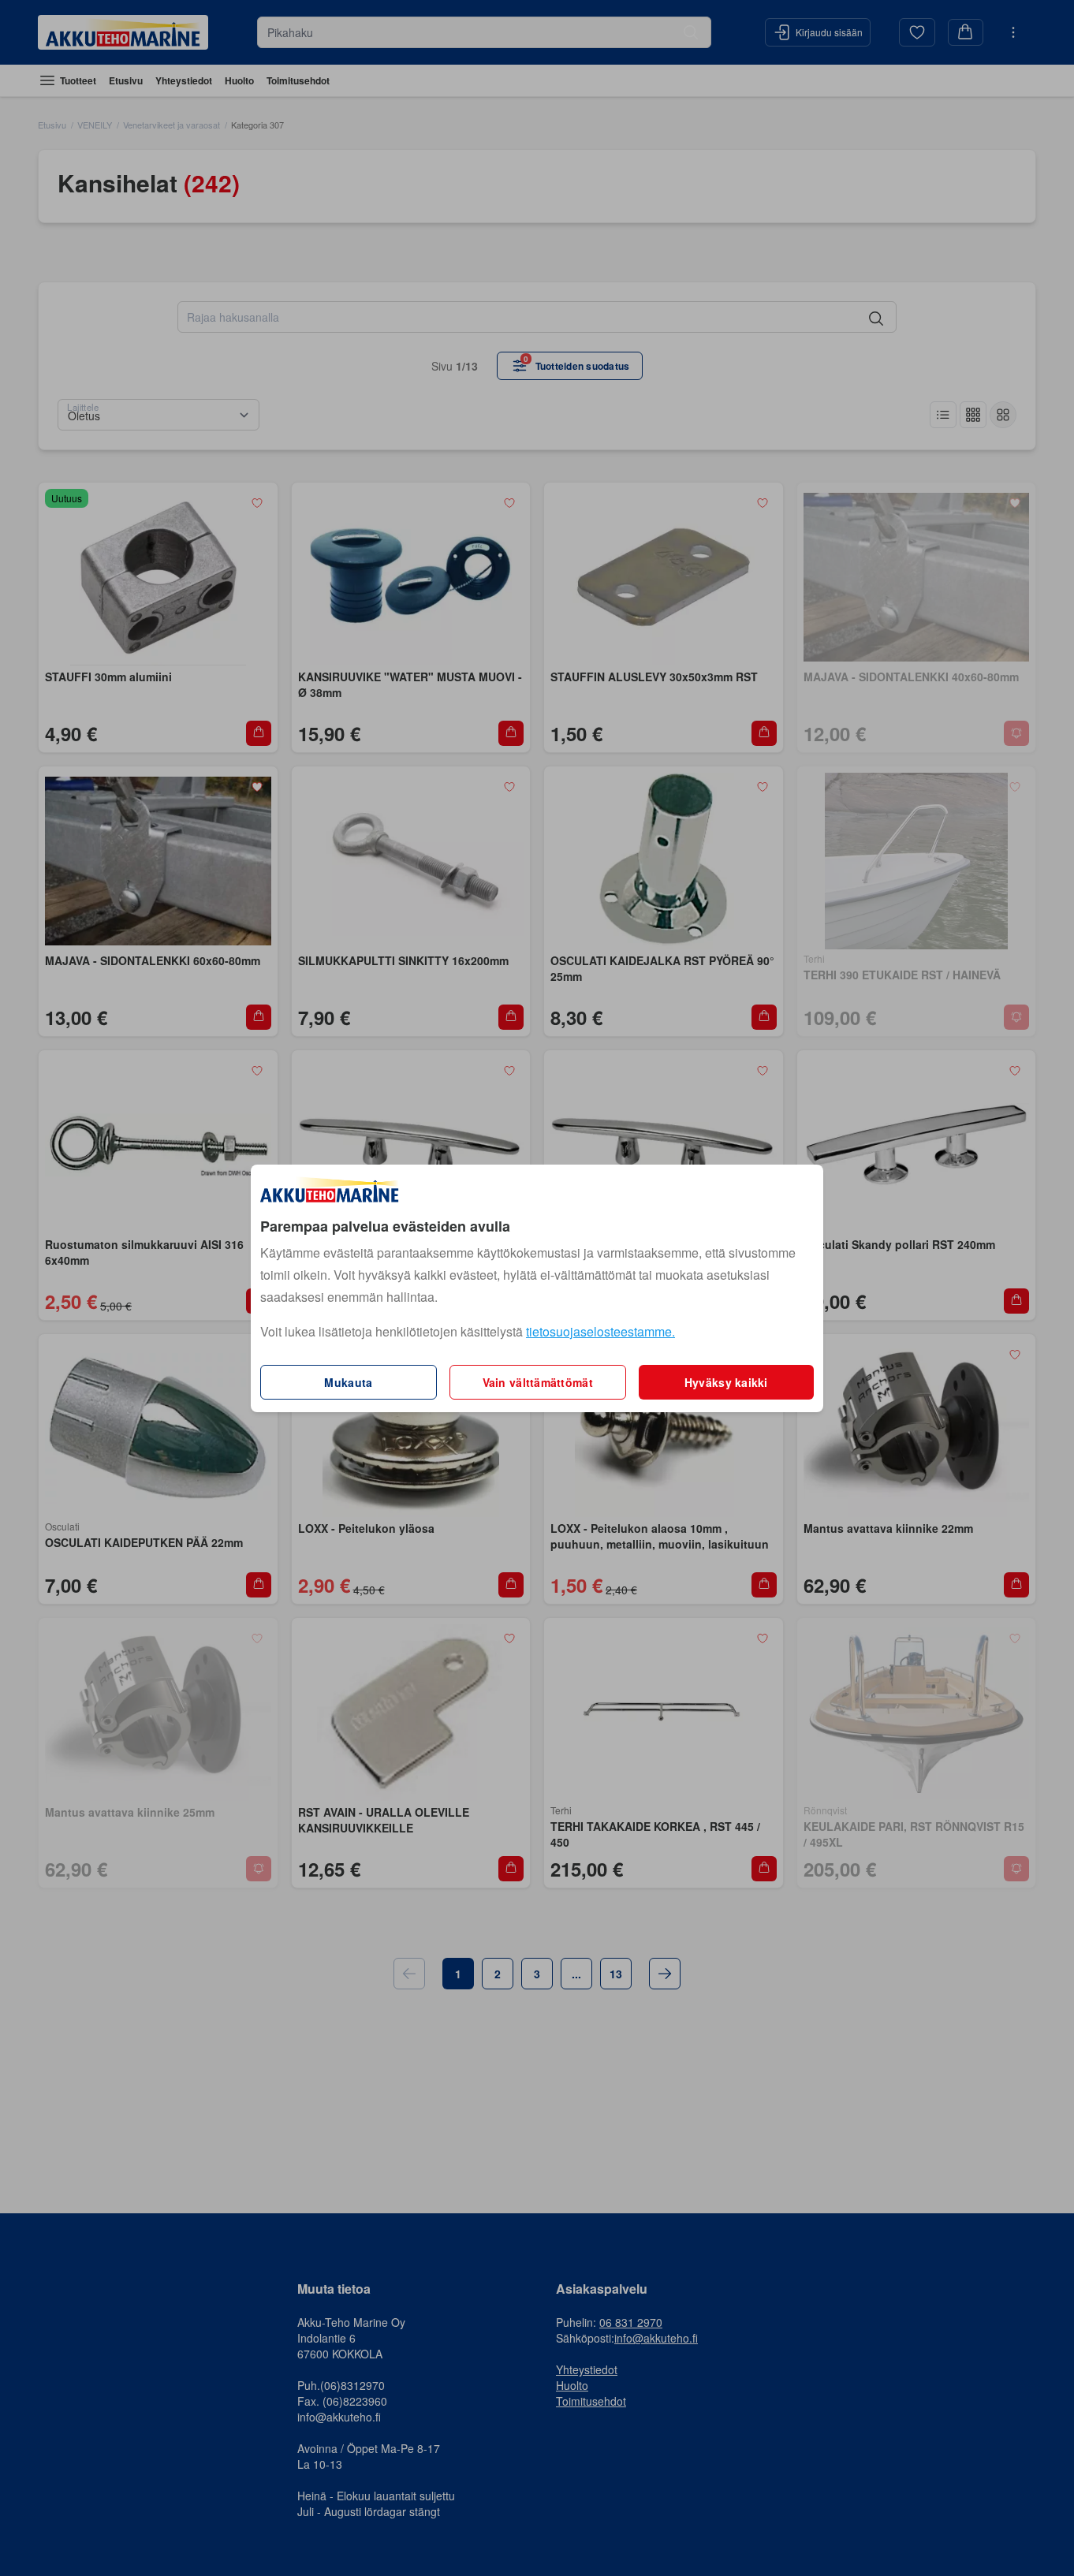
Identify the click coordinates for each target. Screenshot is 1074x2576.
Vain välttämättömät (538, 1382)
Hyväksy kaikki (726, 1382)
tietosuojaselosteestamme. (600, 1331)
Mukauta (348, 1382)
